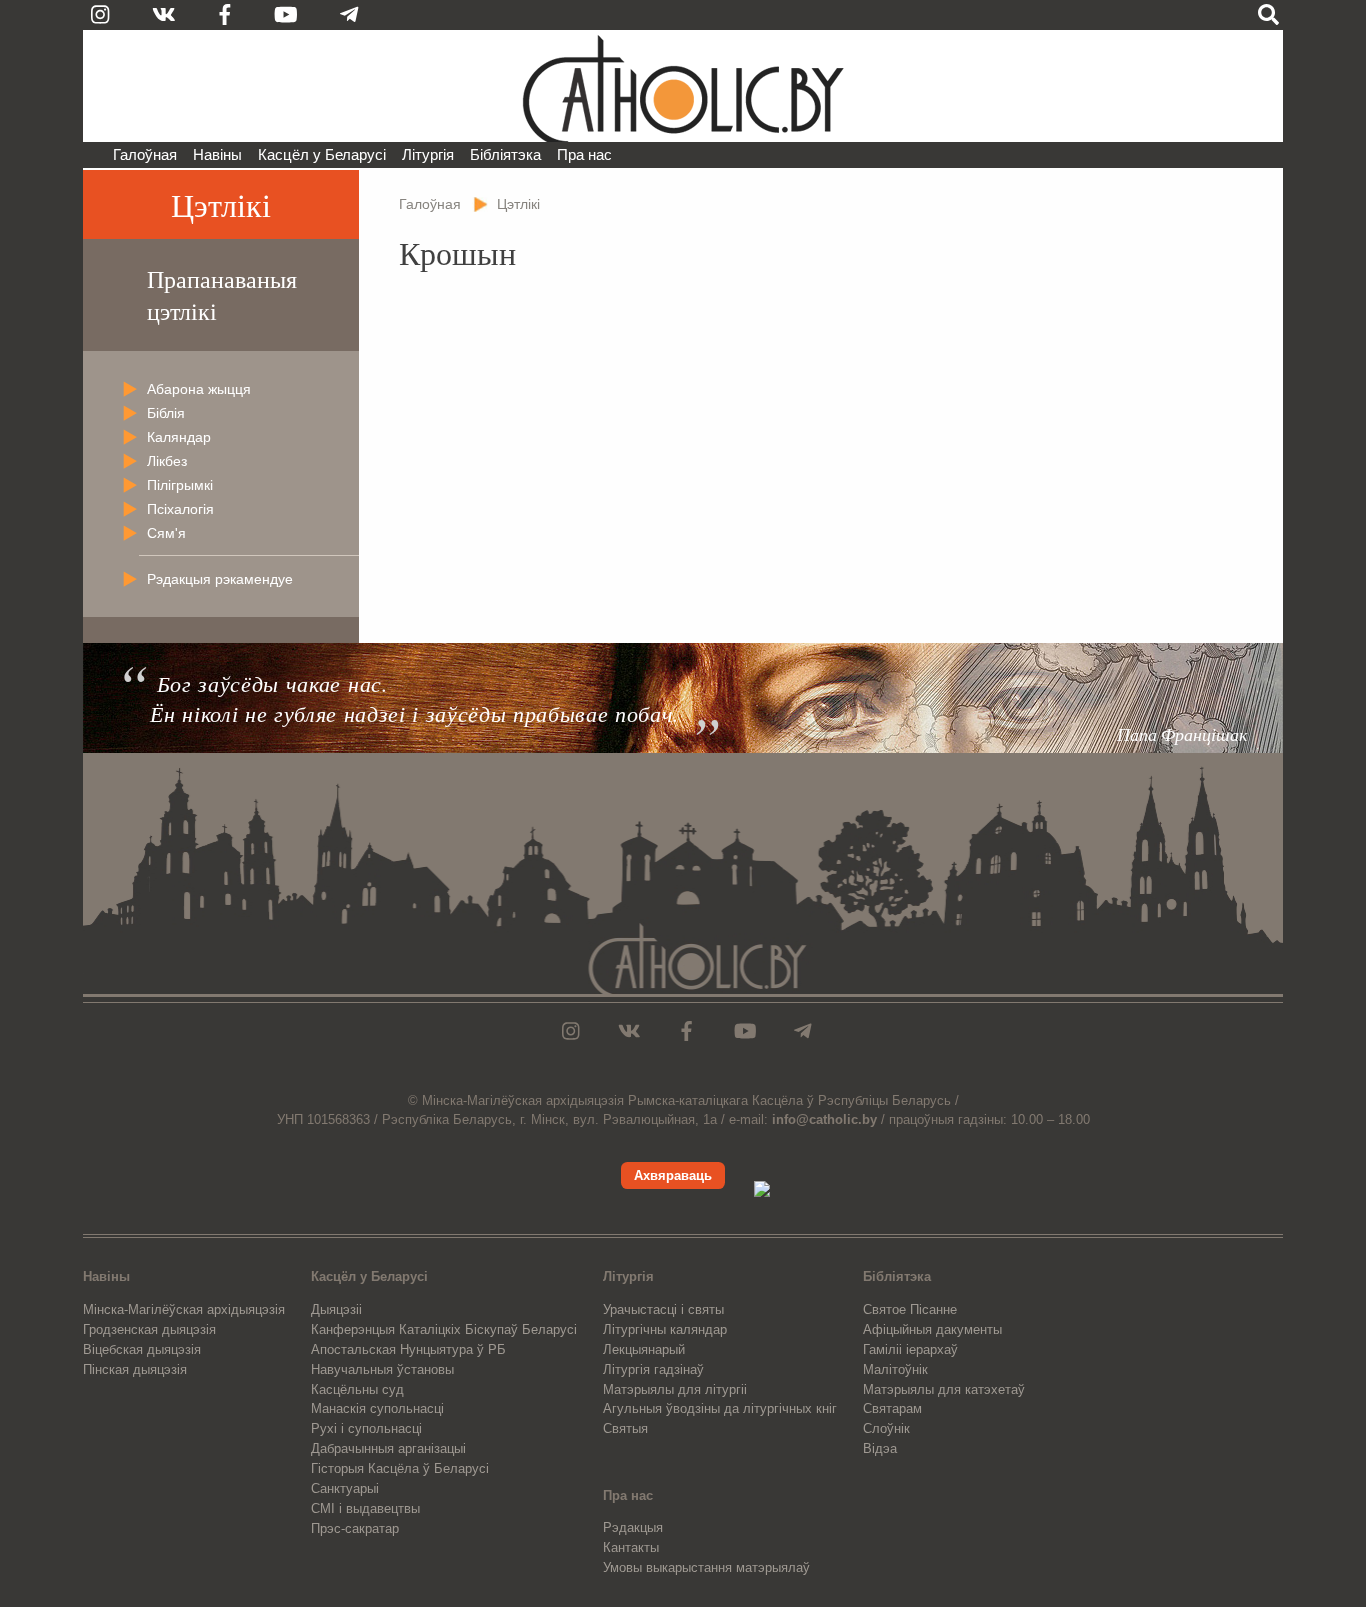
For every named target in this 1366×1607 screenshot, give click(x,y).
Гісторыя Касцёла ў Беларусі (400, 1468)
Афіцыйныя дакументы (932, 1329)
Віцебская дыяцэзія (142, 1349)
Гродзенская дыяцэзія (149, 1329)
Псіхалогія (180, 509)
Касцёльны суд (357, 1389)
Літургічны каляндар (665, 1329)
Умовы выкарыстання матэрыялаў (706, 1567)
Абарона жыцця (199, 389)
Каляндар (179, 437)
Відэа (880, 1448)
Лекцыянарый (644, 1349)
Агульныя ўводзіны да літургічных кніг (720, 1408)
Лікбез (167, 461)
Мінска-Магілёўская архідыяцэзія (184, 1309)
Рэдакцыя (633, 1527)
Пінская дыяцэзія (135, 1369)
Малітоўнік (895, 1369)
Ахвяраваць (673, 1175)
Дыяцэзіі (336, 1309)
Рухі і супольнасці (366, 1428)
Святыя (625, 1428)
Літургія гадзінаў (653, 1369)
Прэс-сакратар (355, 1528)
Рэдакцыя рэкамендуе (220, 579)
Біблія (166, 413)
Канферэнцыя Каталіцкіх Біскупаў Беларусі (444, 1329)
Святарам (892, 1408)
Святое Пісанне (910, 1309)
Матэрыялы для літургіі (675, 1389)
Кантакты (631, 1547)
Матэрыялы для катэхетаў (944, 1389)
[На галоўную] (683, 86)
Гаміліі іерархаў (910, 1349)
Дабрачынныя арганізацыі (388, 1448)
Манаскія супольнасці (377, 1408)
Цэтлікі (221, 204)
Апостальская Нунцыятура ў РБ (408, 1349)
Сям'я (166, 533)
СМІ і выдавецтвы (365, 1508)
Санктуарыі (345, 1488)
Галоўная (145, 154)
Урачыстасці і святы (663, 1309)
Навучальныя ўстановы (382, 1369)
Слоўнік (886, 1428)
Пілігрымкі (180, 485)
